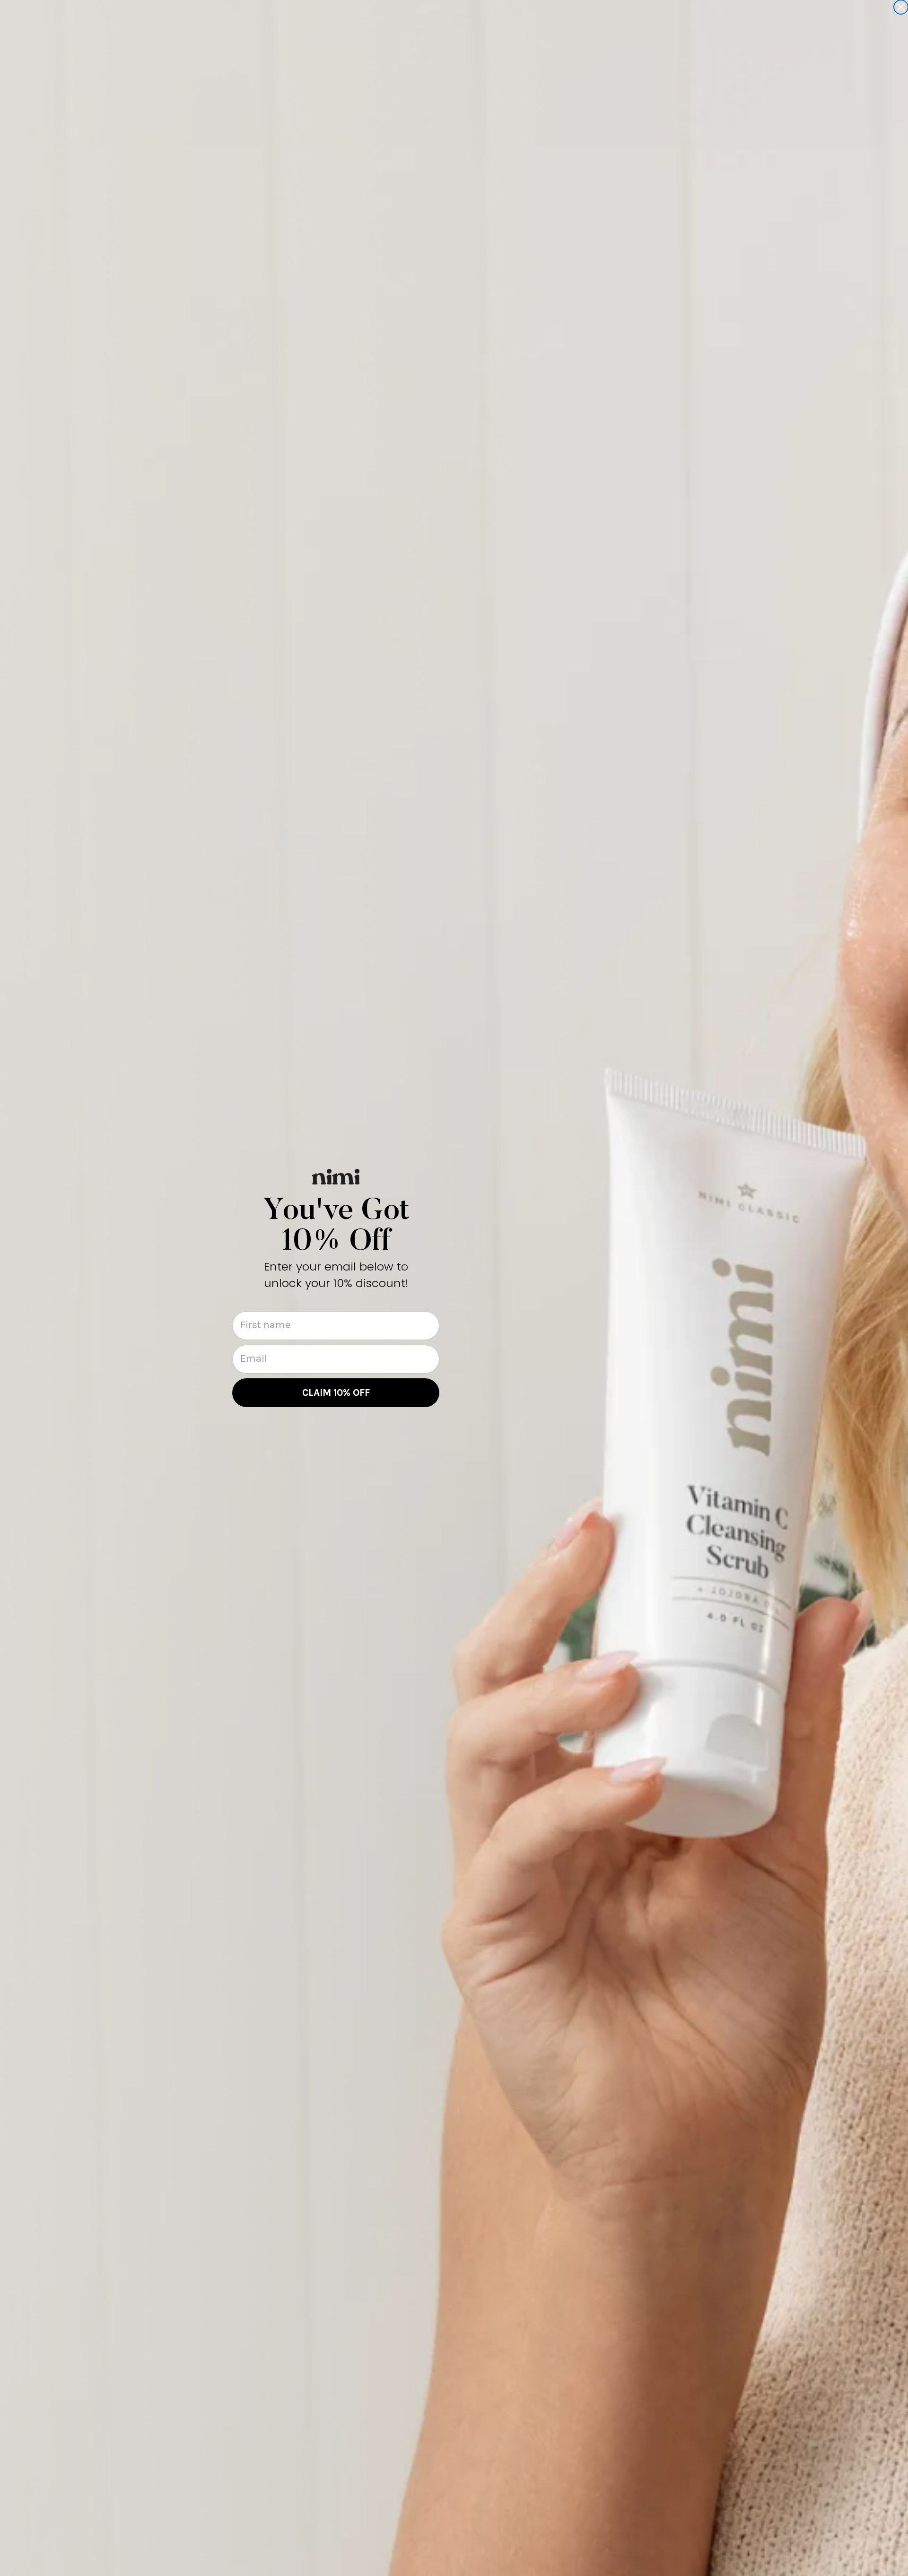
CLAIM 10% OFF (336, 1392)
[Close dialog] (901, 7)
